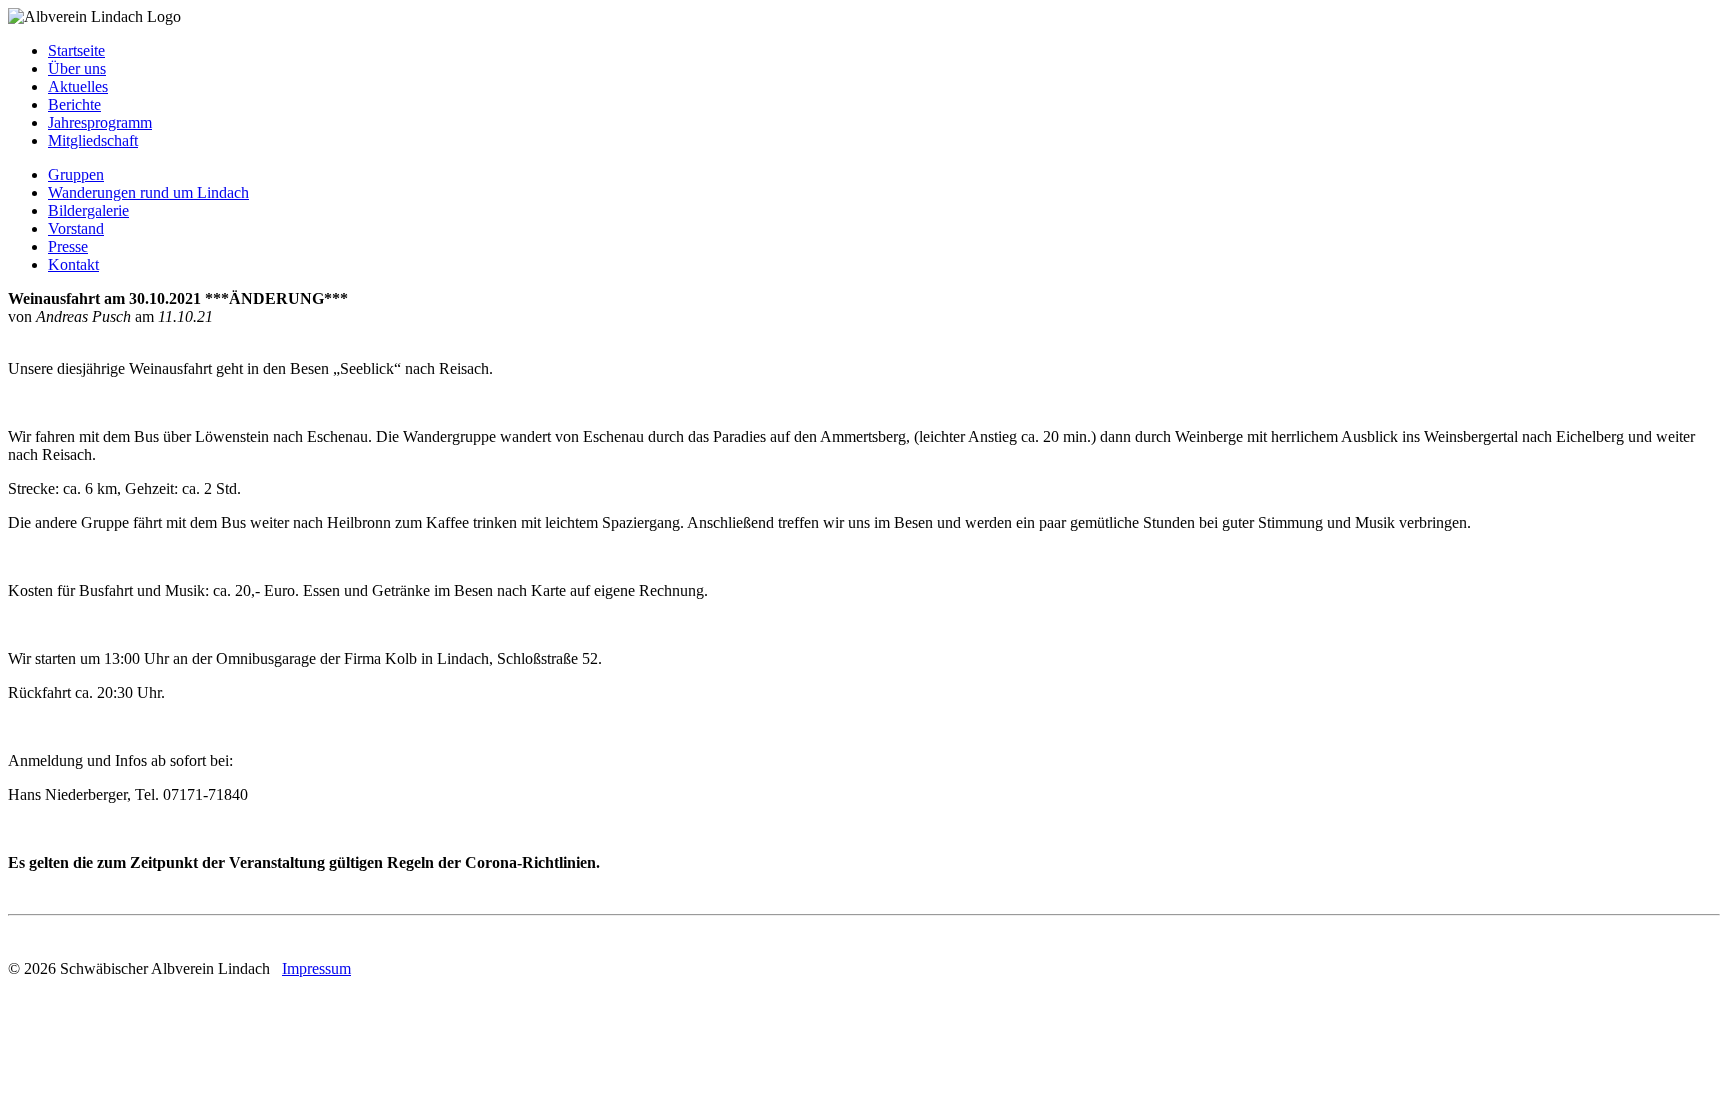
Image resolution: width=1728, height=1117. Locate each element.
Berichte (74, 104)
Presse (68, 246)
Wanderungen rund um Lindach (148, 192)
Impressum (316, 968)
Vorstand (76, 228)
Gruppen (76, 174)
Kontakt (73, 264)
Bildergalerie (88, 210)
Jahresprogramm (100, 122)
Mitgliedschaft (93, 140)
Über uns (77, 68)
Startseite (76, 50)
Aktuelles (78, 86)
